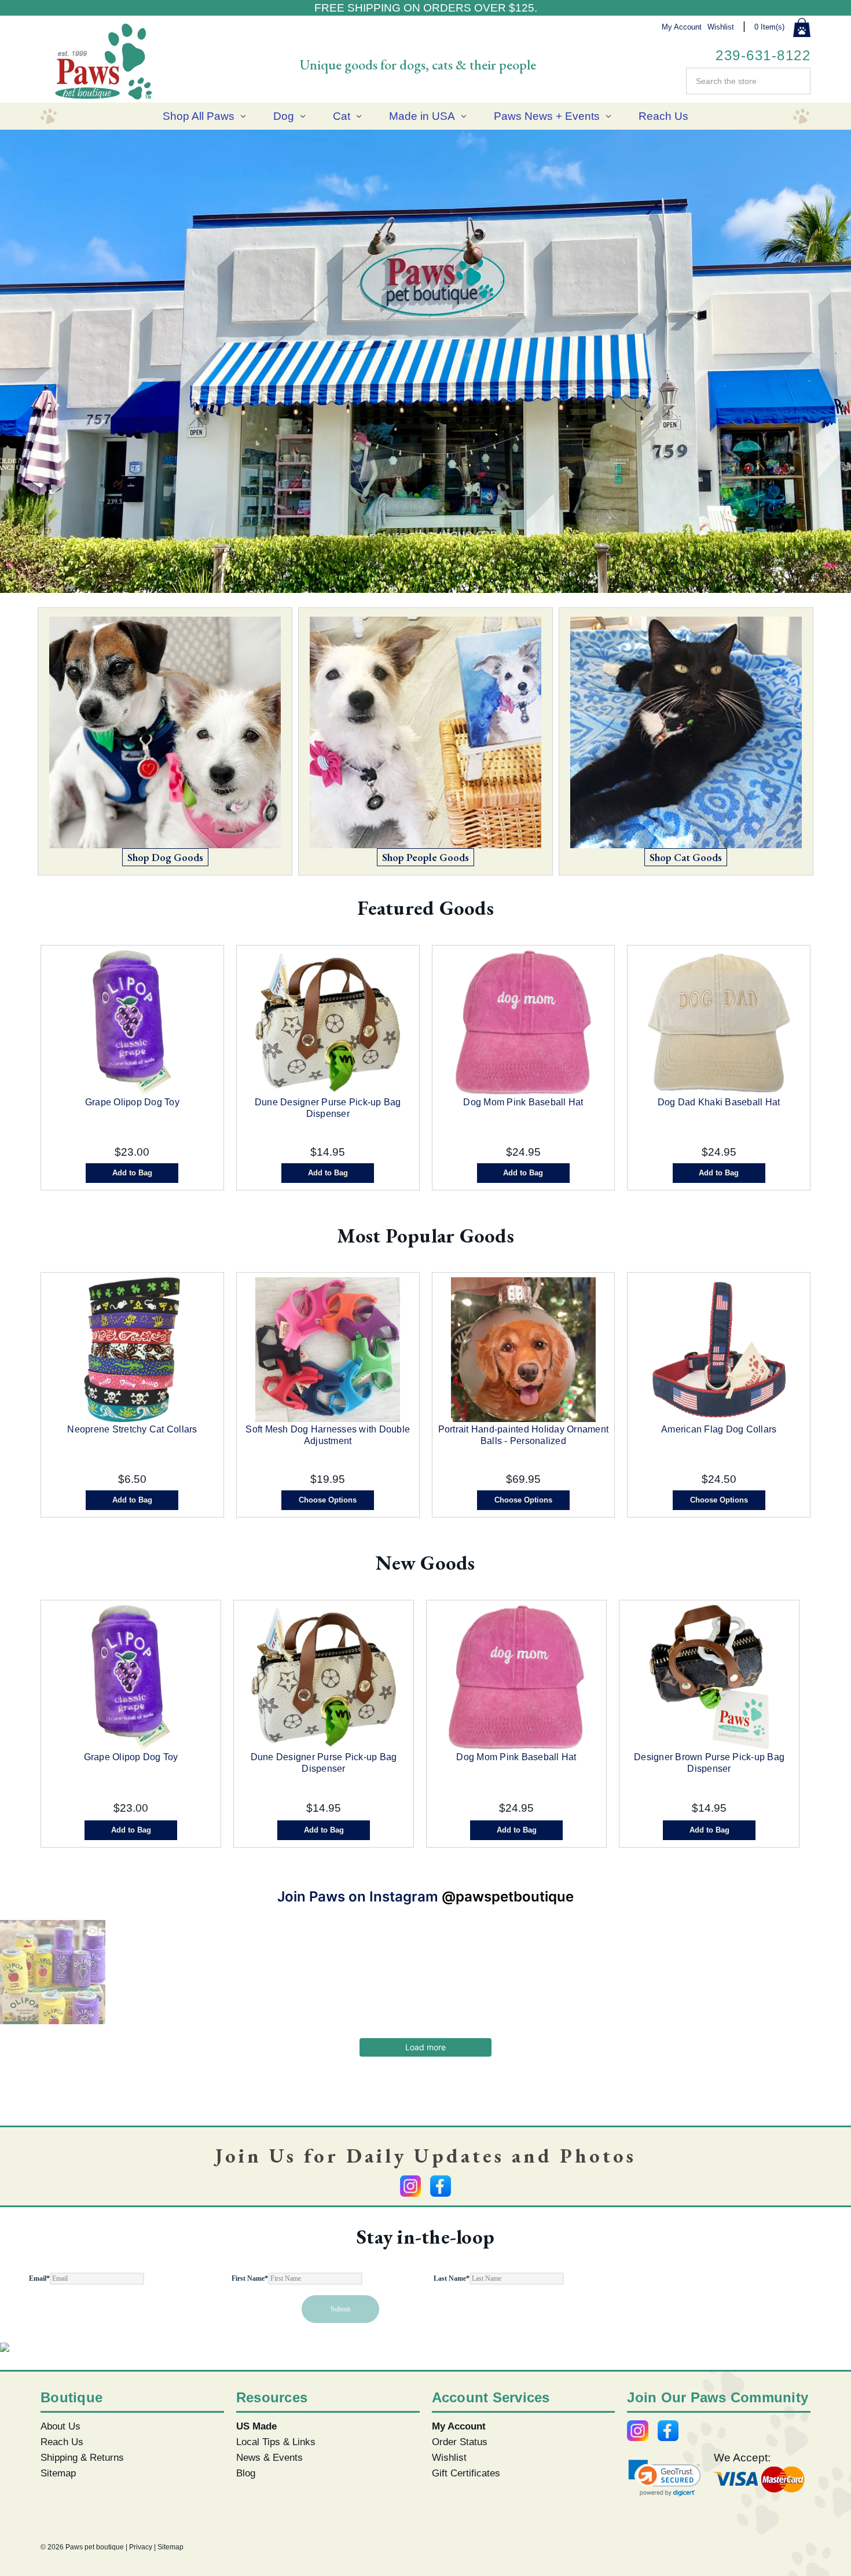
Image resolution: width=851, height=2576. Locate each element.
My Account (682, 27)
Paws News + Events (547, 116)
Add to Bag (132, 1173)
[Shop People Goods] (425, 736)
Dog (284, 116)
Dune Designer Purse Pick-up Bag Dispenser (328, 1108)
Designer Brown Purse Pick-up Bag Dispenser (709, 1763)
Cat (342, 116)
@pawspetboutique (508, 1897)
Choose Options (328, 1500)
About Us (60, 2426)
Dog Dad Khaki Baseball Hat (719, 1102)
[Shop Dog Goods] (165, 736)
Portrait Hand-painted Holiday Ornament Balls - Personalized (524, 1435)
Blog (246, 2473)
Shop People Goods (425, 857)
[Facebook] (441, 2186)
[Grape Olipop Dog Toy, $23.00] (132, 1023)
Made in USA (422, 116)
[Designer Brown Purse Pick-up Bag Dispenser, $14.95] (709, 1677)
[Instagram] (410, 2186)
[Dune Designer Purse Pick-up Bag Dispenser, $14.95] (328, 1023)
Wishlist (721, 27)
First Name (250, 2278)
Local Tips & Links (276, 2442)
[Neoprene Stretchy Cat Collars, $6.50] (132, 1350)
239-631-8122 (763, 55)
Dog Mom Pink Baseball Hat (523, 1102)
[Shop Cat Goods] (686, 736)
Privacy (141, 2547)
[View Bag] (802, 28)
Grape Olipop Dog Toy (132, 1102)
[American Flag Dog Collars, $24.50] (719, 1350)
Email (39, 2278)
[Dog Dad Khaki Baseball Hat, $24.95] (719, 1023)
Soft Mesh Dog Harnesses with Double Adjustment (328, 1435)
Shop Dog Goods (165, 857)
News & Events (269, 2457)
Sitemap (58, 2473)
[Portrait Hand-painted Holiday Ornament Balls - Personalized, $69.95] (524, 1350)
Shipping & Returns (82, 2457)
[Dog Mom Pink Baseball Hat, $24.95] (524, 1023)
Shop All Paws (199, 116)
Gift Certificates (466, 2473)
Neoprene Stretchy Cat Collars (132, 1429)
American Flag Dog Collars (719, 1429)
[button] (665, 2478)
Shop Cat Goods (686, 857)
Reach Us (663, 116)
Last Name (452, 2278)
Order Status (460, 2442)
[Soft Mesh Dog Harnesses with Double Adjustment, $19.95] (328, 1350)
